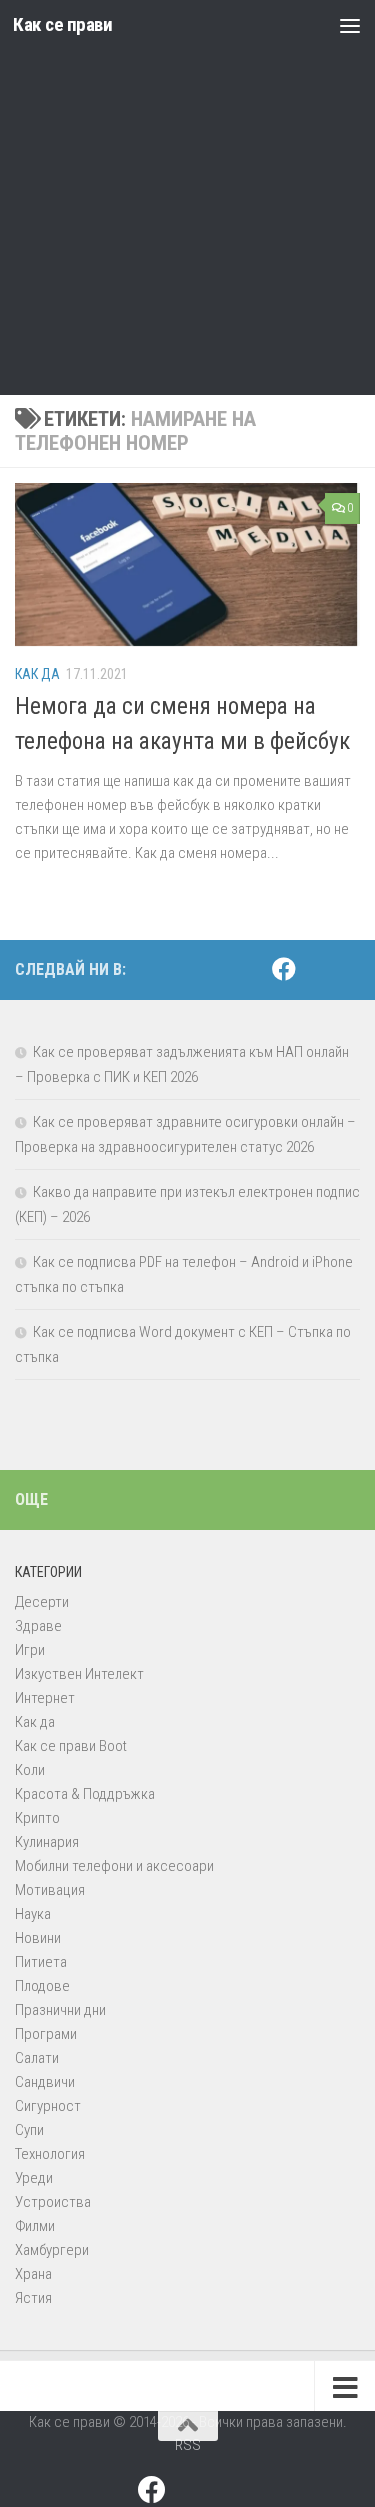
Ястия (33, 2298)
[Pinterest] (316, 970)
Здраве (38, 1626)
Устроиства (53, 2202)
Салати (37, 2058)
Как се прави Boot (71, 1746)
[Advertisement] (187, 197)
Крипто (37, 1818)
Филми (35, 2226)
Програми (46, 2034)
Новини (38, 1938)
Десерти (42, 1602)
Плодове (42, 1986)
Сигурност (48, 2106)
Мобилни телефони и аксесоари (114, 1866)
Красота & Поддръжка (85, 1794)
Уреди (34, 2178)
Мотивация (50, 1890)
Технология (50, 2154)
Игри (30, 1650)
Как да (37, 674)
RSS (188, 2445)
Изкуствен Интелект (79, 1674)
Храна (33, 2274)
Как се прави (62, 24)
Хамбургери (52, 2250)
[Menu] (350, 25)
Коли (30, 1770)
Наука (33, 1914)
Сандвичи (45, 2082)
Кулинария (47, 1842)
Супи (29, 2130)
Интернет (45, 1698)
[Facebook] (284, 969)
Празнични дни (60, 2010)
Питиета (41, 1962)
